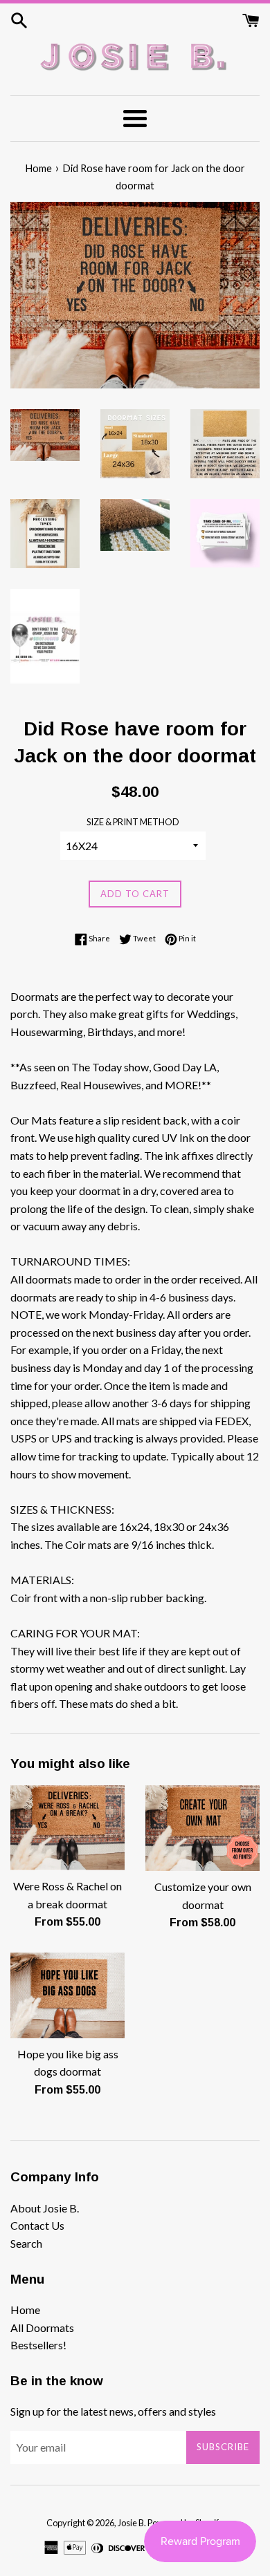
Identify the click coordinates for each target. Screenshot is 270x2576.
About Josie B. (45, 2208)
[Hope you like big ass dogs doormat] (67, 1995)
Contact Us (37, 2225)
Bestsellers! (38, 2345)
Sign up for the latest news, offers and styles (113, 2411)
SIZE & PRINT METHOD (133, 822)
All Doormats (42, 2328)
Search (26, 2243)
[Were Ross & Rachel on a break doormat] (67, 1828)
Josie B (131, 2523)
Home (25, 2310)
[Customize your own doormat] (202, 1828)
